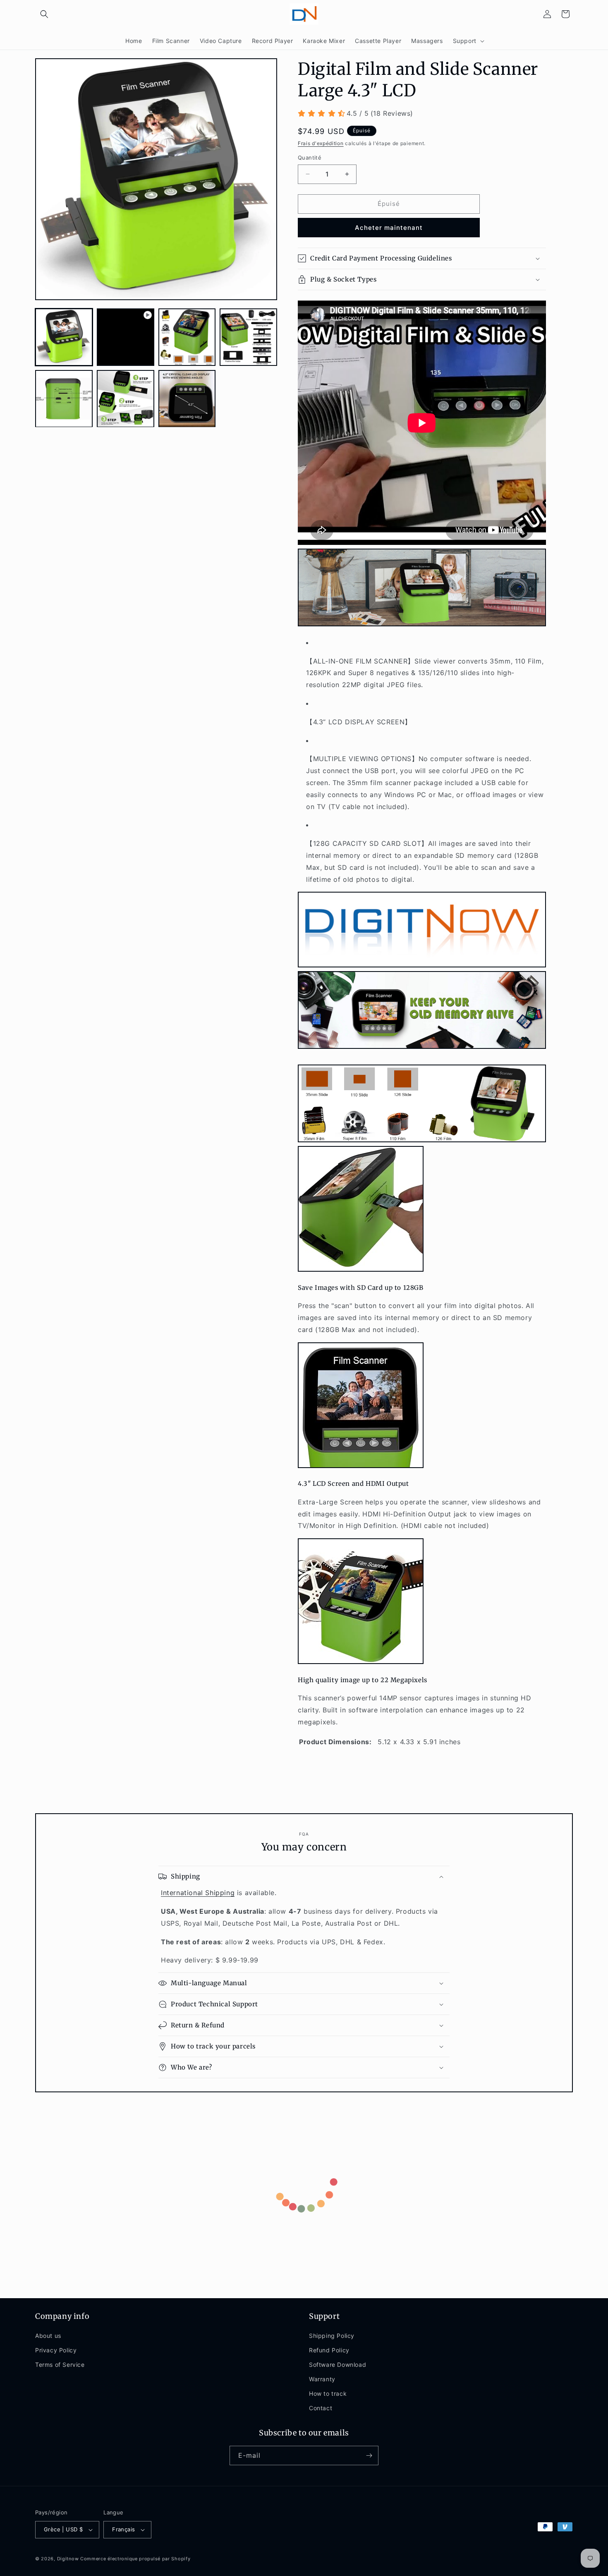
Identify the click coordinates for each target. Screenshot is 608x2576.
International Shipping (198, 1893)
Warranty (322, 2379)
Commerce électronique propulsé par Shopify (135, 2559)
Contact (321, 2408)
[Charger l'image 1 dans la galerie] (64, 337)
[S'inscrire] (369, 2455)
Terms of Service (60, 2365)
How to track (328, 2394)
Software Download (338, 2365)
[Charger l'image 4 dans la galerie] (64, 399)
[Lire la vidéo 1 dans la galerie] (126, 337)
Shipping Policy (332, 2336)
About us (48, 2336)
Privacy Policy (56, 2350)
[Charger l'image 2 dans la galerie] (187, 337)
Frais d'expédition (321, 143)
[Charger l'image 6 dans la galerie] (187, 399)
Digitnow (68, 2559)
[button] (44, 14)
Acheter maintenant (389, 228)
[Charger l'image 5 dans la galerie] (126, 399)
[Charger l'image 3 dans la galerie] (248, 337)
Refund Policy (329, 2350)
